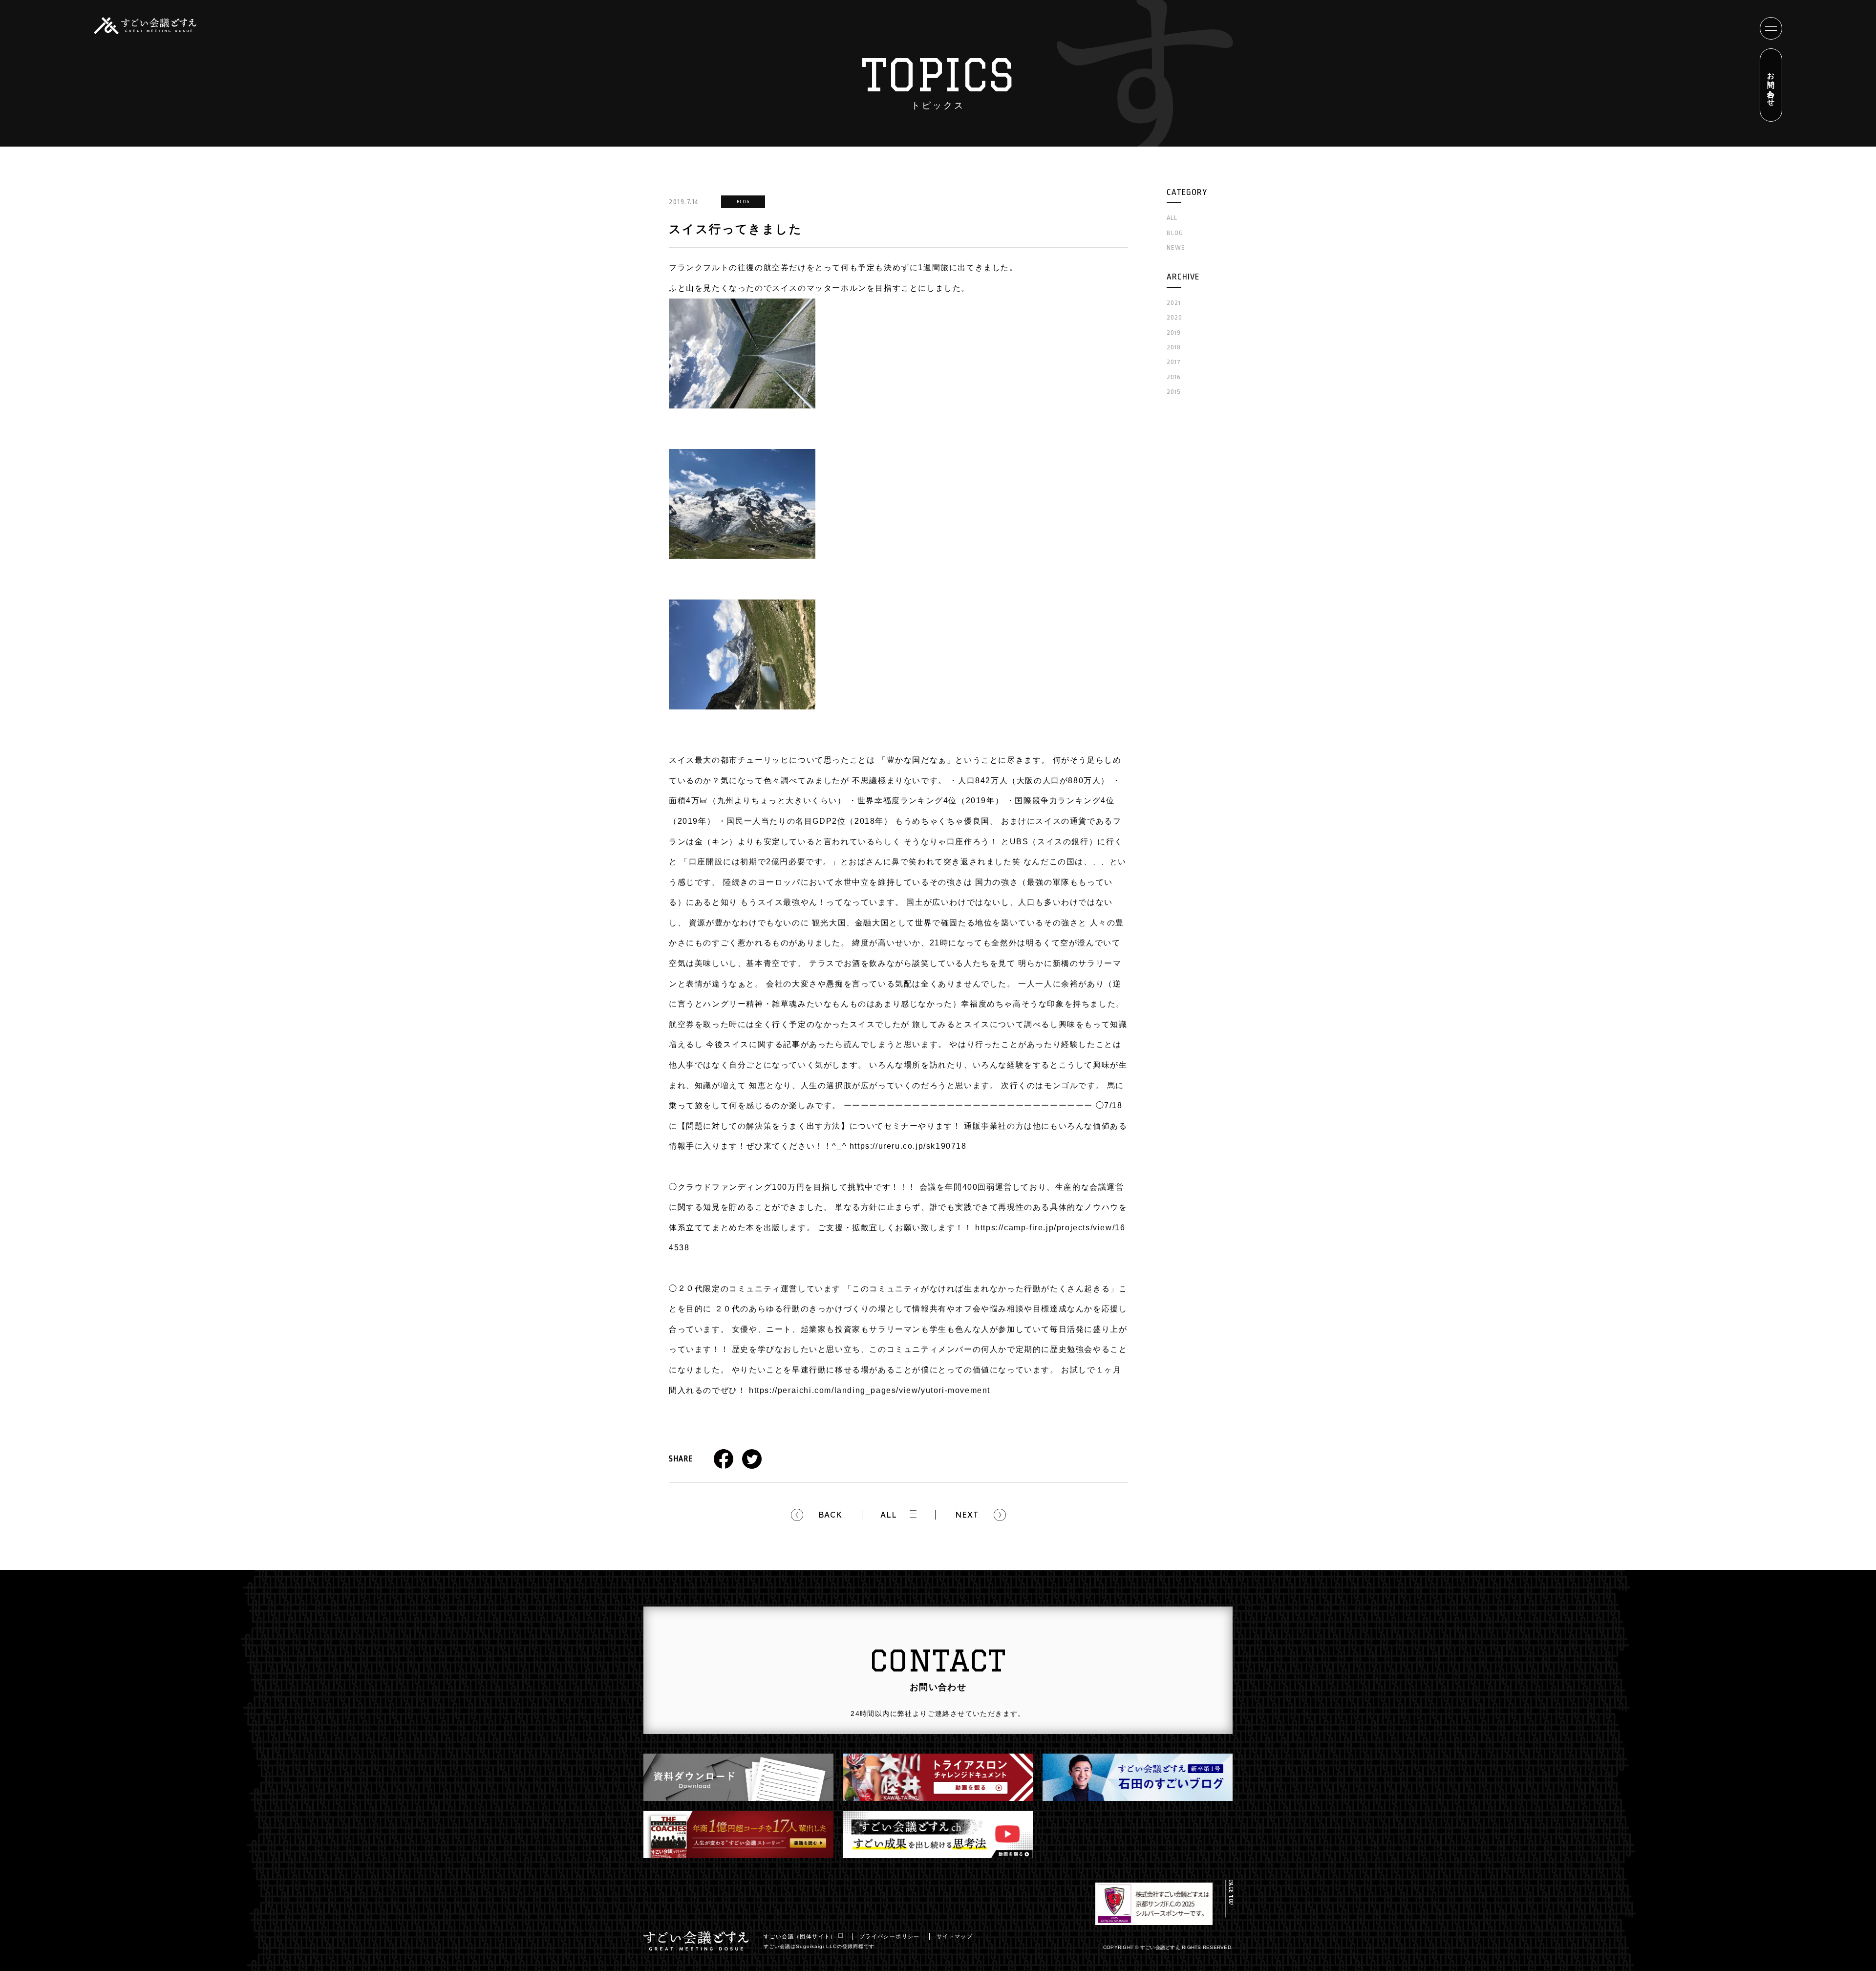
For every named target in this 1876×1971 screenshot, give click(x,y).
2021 (1174, 303)
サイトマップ (955, 1936)
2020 (1174, 317)
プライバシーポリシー (890, 1936)
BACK (830, 1515)
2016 (1174, 377)
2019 (1174, 332)
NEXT (967, 1515)
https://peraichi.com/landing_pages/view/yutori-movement (870, 1390)
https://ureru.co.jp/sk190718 (908, 1146)
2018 (1174, 347)
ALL (889, 1515)
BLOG (1175, 233)
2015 (1174, 392)
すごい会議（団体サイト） (800, 1936)
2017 (1174, 362)
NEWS (1176, 247)
